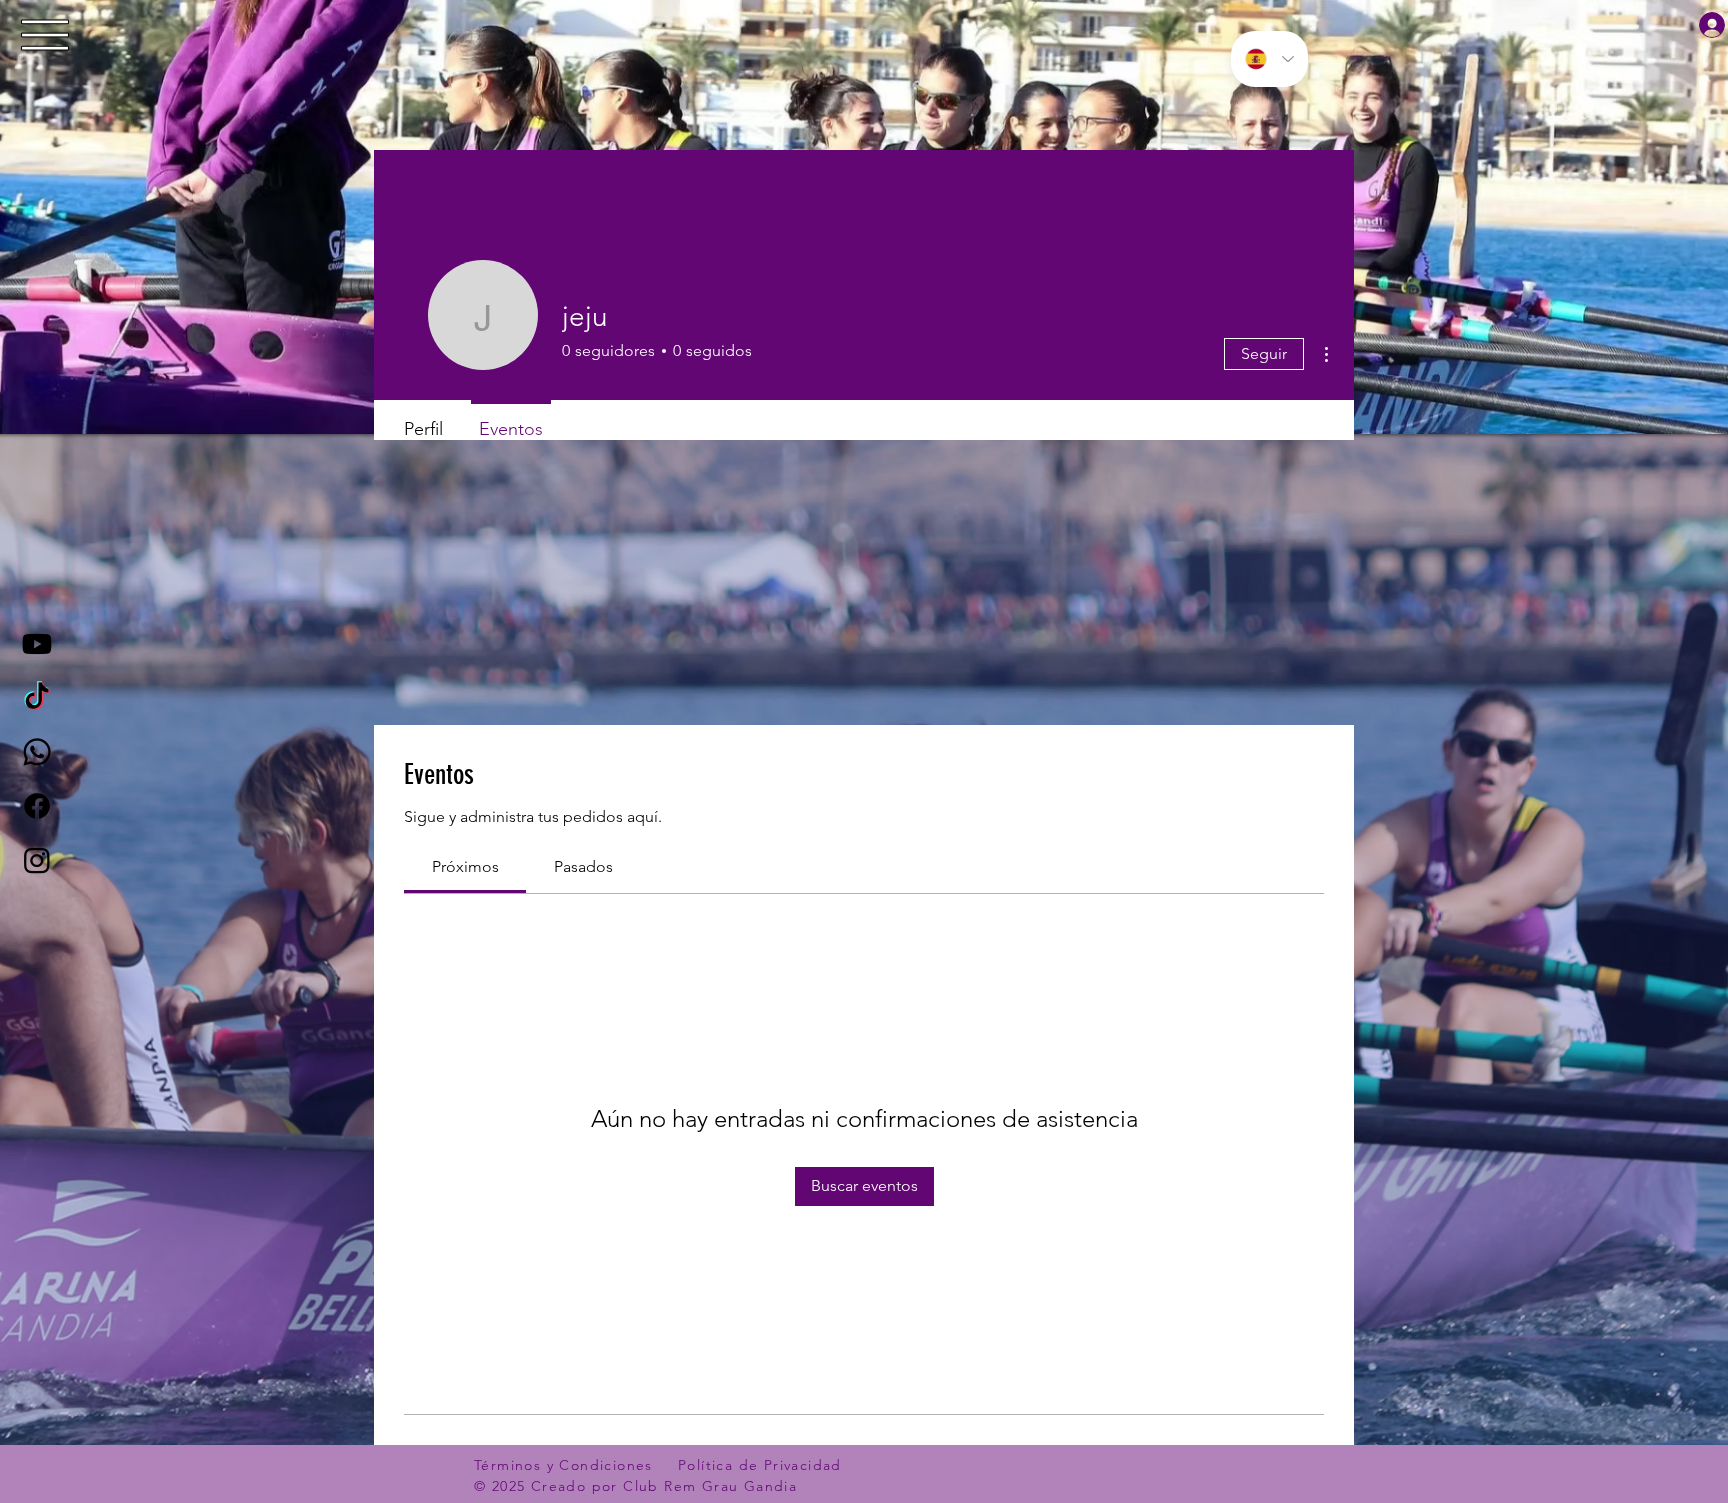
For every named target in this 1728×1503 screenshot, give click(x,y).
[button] (45, 35)
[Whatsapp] (37, 752)
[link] (465, 866)
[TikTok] (37, 698)
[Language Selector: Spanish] (1269, 59)
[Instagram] (37, 860)
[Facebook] (37, 806)
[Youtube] (37, 644)
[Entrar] (1700, 25)
